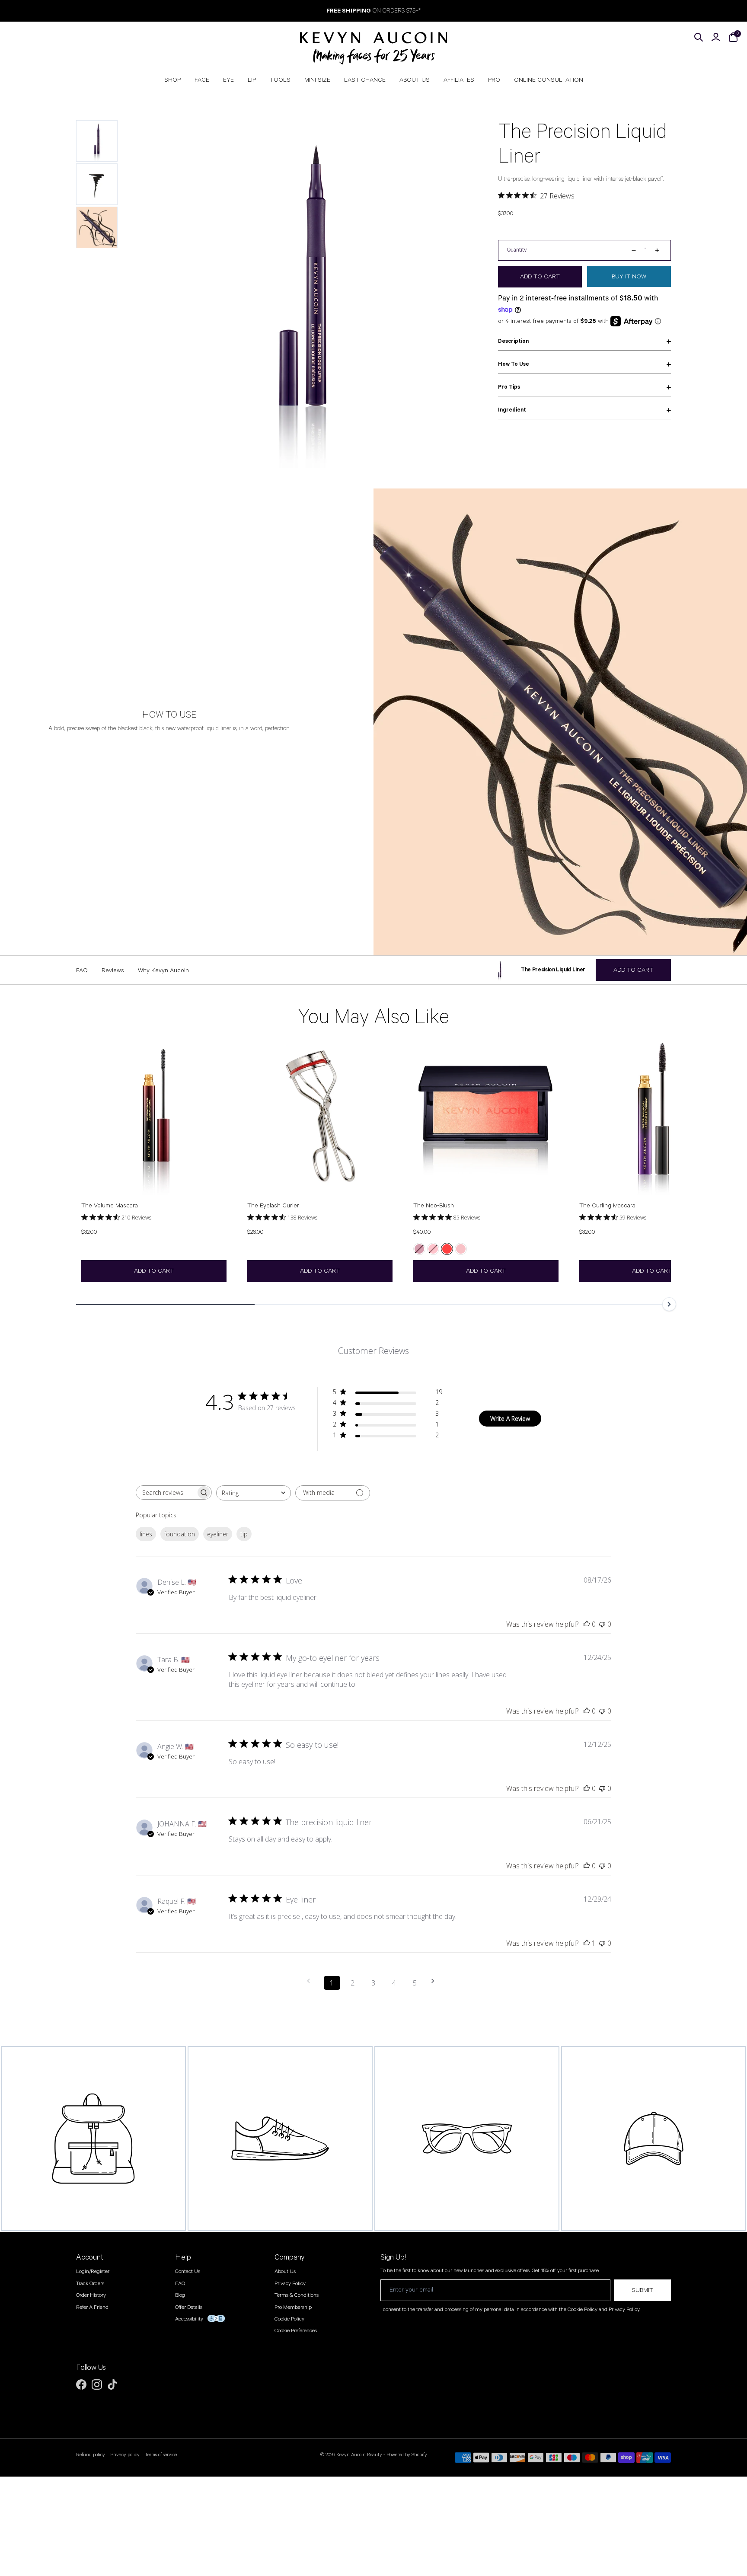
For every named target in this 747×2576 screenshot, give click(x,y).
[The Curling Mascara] (652, 1117)
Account (90, 2257)
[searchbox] (166, 1492)
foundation (180, 1534)
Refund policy (91, 2455)
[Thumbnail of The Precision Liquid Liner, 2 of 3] (97, 184)
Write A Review (510, 1419)
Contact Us (188, 2271)
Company (290, 2257)
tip (244, 1534)
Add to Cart (154, 1271)
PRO (494, 80)
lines (146, 1534)
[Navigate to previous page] (311, 1981)
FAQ (180, 2284)
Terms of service (161, 2455)
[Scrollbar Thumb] (165, 1304)
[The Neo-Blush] (486, 1117)
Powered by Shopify (407, 2455)
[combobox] (254, 1493)
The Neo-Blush (434, 1206)
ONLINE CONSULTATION (549, 80)
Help (183, 2257)
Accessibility (189, 2319)
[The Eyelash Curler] (320, 1117)
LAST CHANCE (365, 80)
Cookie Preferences (296, 2331)
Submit (642, 2290)
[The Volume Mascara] (154, 1117)
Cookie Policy (289, 2319)
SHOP (172, 80)
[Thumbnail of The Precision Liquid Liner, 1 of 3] (97, 141)
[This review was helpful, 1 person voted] (587, 1943)
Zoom (461, 129)
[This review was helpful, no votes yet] (587, 1624)
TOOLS (280, 80)
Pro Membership (293, 2307)
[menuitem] (172, 80)
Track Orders (90, 2284)
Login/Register (93, 2271)
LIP (252, 80)
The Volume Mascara (110, 1206)
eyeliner (218, 1534)
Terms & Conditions (297, 2295)
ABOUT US (415, 80)
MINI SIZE (317, 80)
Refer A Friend (92, 2307)
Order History (91, 2295)
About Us (285, 2271)
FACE (202, 80)
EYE (228, 80)
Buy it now (629, 277)
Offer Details (189, 2307)
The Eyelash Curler (273, 1206)
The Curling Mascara (607, 1206)
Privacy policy (125, 2455)
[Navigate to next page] (436, 1981)
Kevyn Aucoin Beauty (359, 2455)
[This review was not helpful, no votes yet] (602, 1624)
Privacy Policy (290, 2284)
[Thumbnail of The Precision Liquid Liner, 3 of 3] (97, 227)
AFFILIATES (459, 80)
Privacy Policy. (624, 2309)
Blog (180, 2295)
